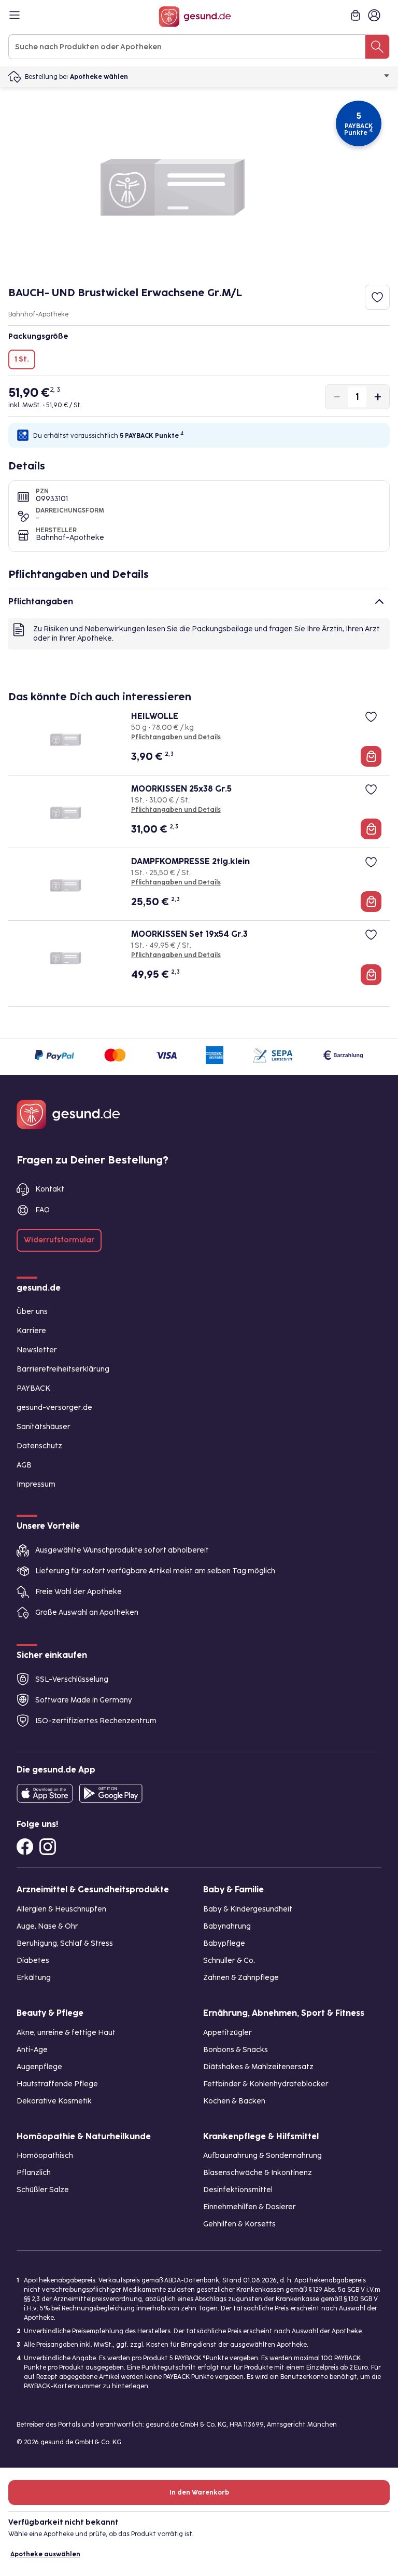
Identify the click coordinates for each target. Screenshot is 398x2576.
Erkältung (34, 1978)
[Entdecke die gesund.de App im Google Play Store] (111, 1793)
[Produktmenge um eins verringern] (337, 397)
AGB (24, 1465)
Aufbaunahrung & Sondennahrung (262, 2156)
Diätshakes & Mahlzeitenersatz (258, 2067)
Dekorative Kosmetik (54, 2101)
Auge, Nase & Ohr (47, 1926)
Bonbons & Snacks (236, 2050)
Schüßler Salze (43, 2190)
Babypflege (224, 1943)
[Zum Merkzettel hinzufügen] (377, 297)
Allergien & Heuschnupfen (61, 1909)
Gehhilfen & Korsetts (239, 2224)
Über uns (32, 1312)
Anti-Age (32, 2050)
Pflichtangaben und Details (176, 737)
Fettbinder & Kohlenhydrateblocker (266, 2084)
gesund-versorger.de (54, 1408)
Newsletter (37, 1350)
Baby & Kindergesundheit (248, 1909)
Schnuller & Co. (229, 1961)
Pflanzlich (34, 2173)
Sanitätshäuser (44, 1427)
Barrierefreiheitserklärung (63, 1369)
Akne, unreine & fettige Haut (66, 2033)
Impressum (36, 1484)
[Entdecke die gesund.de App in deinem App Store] (45, 1793)
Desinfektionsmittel (238, 2190)
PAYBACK (33, 1388)
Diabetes (33, 1961)
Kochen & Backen (234, 2101)
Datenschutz (39, 1446)
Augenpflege (39, 2067)
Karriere (31, 1331)
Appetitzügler (228, 2033)
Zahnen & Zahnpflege (241, 1978)
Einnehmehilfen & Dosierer (250, 2207)
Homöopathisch (45, 2156)
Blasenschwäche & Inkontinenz (258, 2173)
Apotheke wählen (99, 77)
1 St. (22, 359)
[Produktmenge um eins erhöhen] (378, 397)
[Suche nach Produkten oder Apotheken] (377, 47)
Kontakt (50, 1189)
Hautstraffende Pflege (57, 2084)
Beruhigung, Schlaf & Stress (65, 1943)
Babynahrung (227, 1926)
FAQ (42, 1210)
